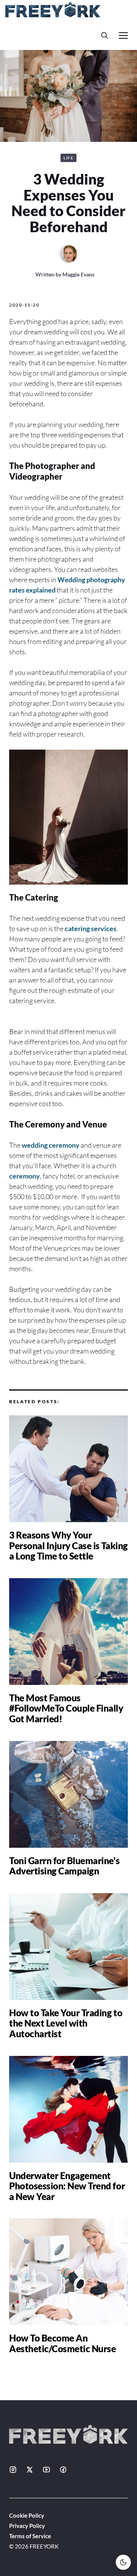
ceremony (25, 1176)
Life (68, 158)
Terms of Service (30, 2536)
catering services (91, 928)
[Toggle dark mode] (123, 2562)
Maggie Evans (78, 274)
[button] (105, 35)
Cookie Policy (27, 2515)
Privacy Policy (27, 2526)
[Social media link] (13, 2470)
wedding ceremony (51, 1145)
